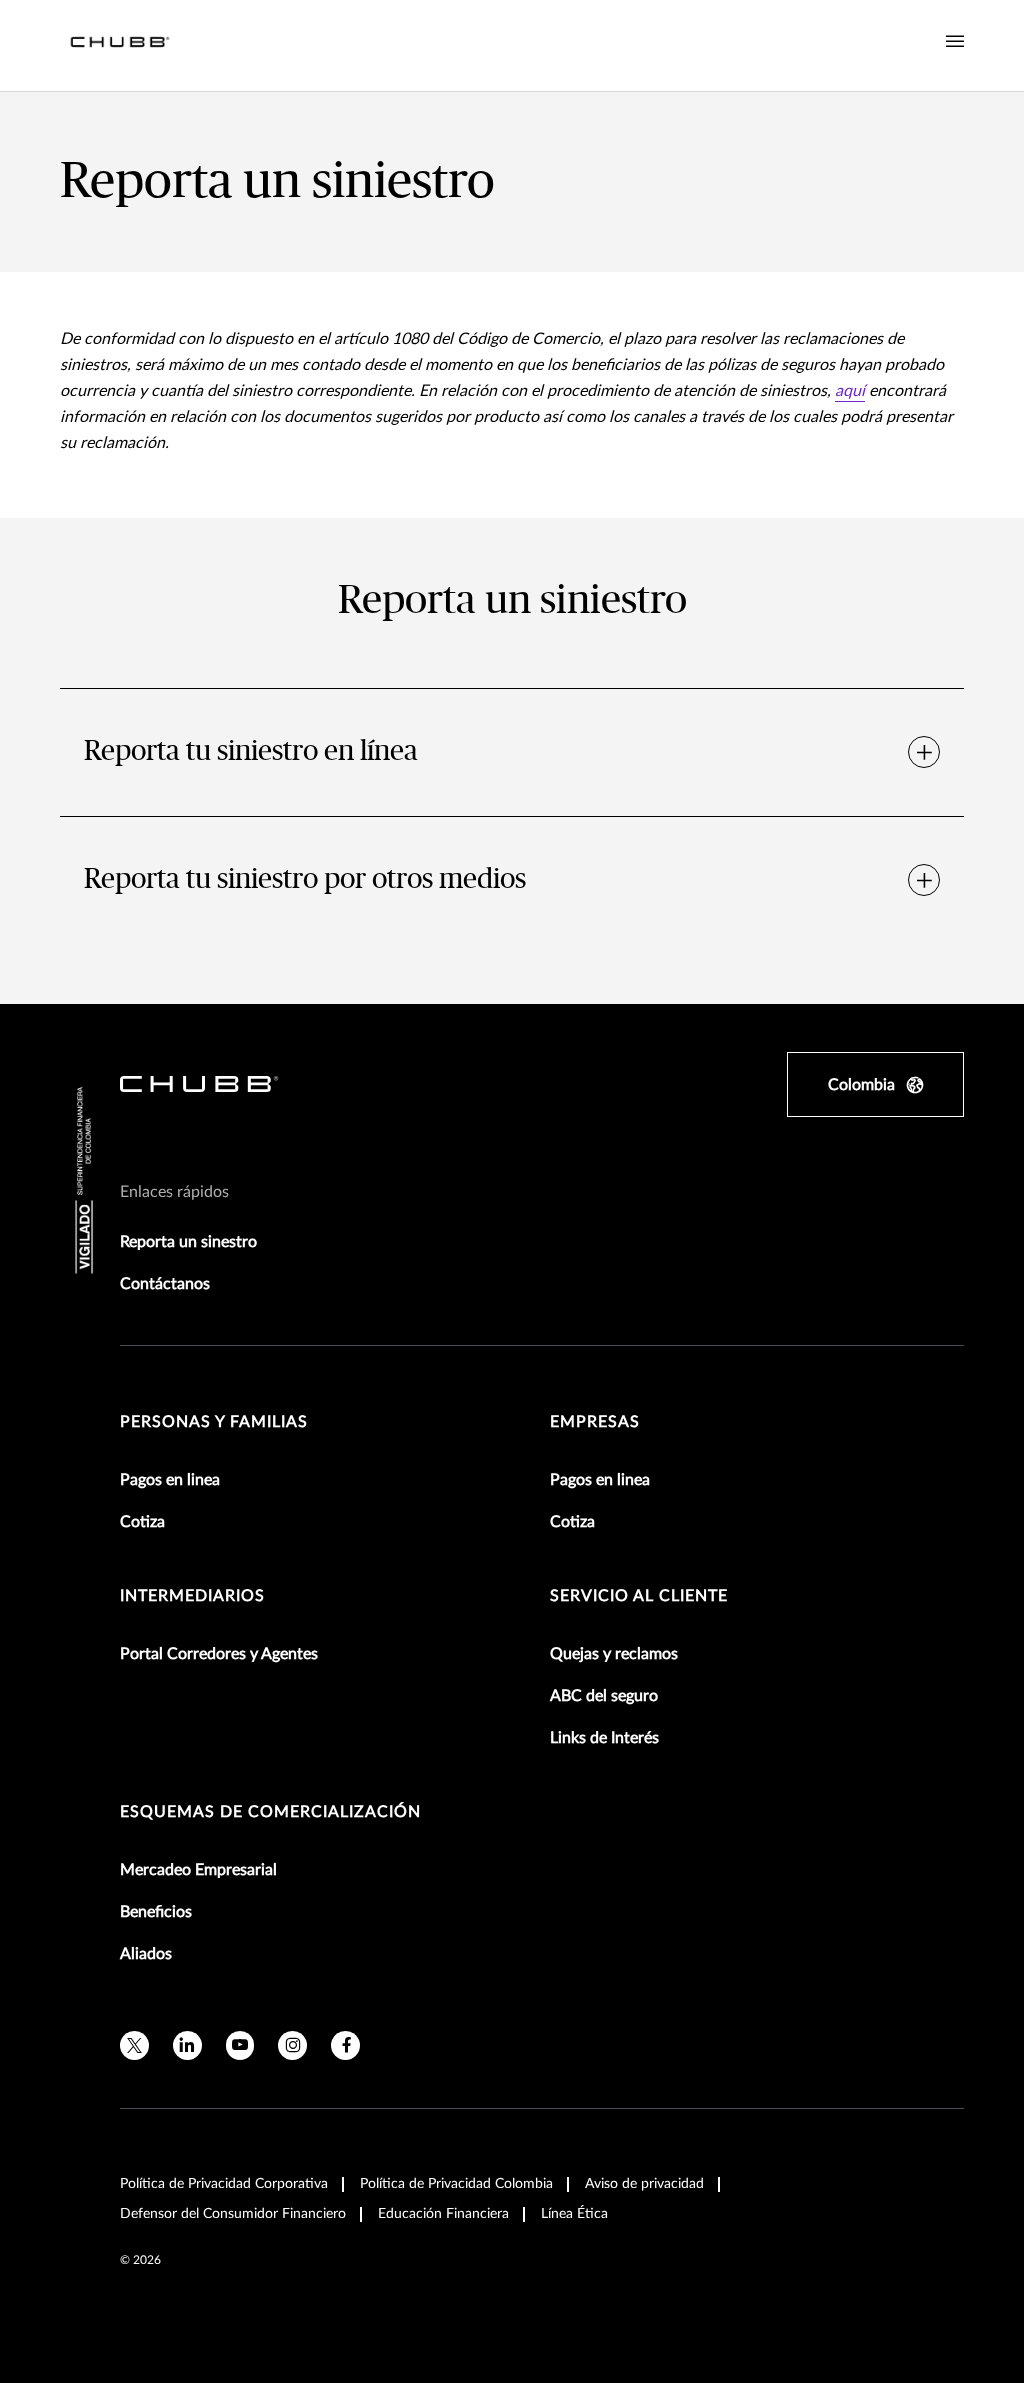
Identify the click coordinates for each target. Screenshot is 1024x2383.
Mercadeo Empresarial (198, 1870)
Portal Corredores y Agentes (219, 1654)
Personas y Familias (214, 1422)
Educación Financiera (443, 2214)
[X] (134, 2045)
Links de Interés (604, 1738)
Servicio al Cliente (639, 1596)
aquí (850, 391)
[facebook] (345, 2045)
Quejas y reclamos (614, 1654)
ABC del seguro (604, 1696)
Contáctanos (165, 1284)
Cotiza (142, 1522)
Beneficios (156, 1912)
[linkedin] (187, 2045)
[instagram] (292, 2045)
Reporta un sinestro (188, 1242)
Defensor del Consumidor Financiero (233, 2214)
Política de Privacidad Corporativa (224, 2184)
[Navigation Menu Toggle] (955, 42)
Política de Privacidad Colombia (456, 2184)
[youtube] (240, 2045)
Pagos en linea (170, 1480)
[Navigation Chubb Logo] (120, 45)
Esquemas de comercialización (270, 1812)
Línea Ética (574, 2214)
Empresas (595, 1422)
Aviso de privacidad (644, 2184)
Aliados (146, 1954)
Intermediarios (192, 1596)
